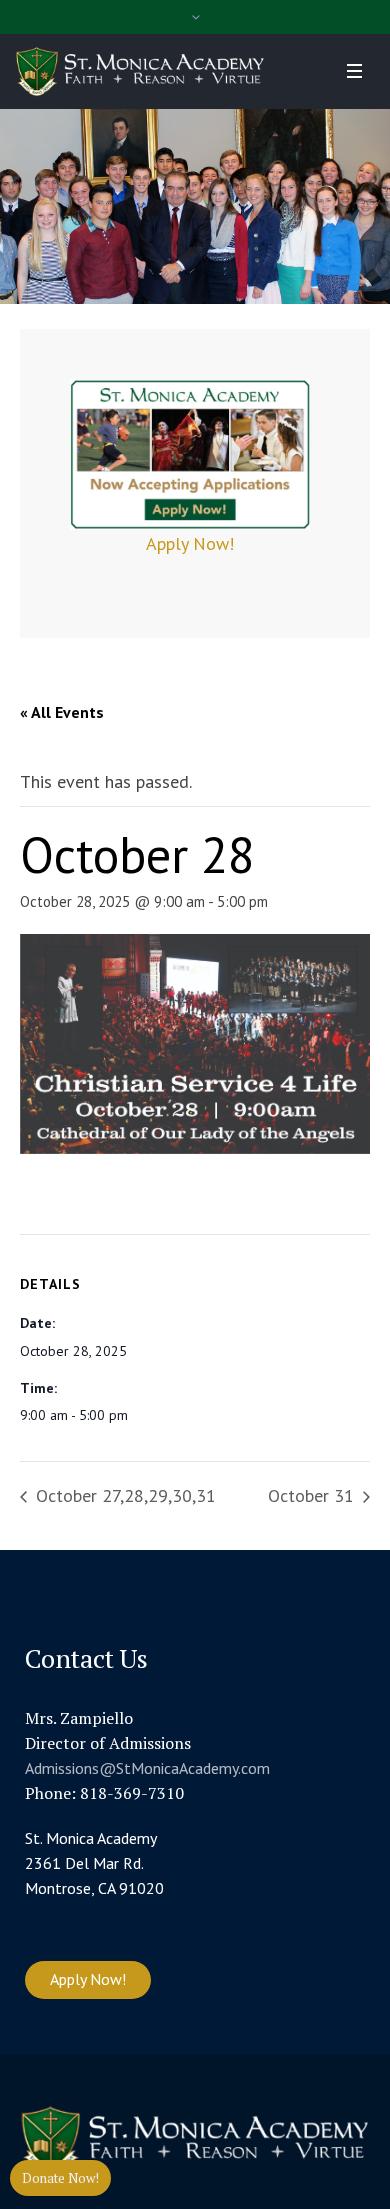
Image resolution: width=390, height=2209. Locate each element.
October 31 (313, 1495)
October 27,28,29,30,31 (123, 1495)
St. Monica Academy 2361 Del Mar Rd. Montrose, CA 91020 (94, 1863)
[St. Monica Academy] (140, 71)
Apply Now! (190, 543)
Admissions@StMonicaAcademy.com (147, 1768)
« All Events (62, 712)
